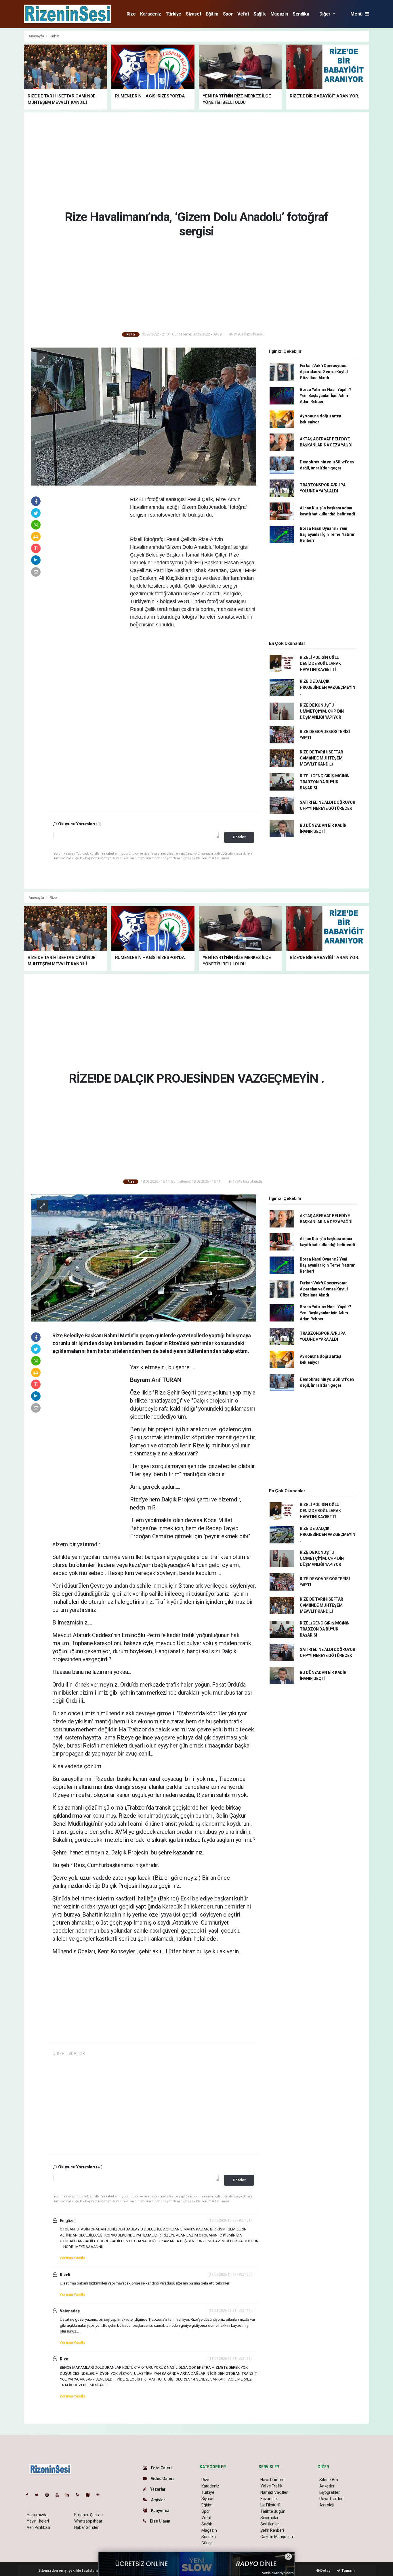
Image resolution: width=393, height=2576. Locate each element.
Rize (131, 14)
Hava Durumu (272, 2480)
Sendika (301, 14)
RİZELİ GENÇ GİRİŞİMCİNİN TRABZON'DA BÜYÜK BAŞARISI (325, 782)
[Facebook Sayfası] (29, 2495)
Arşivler (158, 2500)
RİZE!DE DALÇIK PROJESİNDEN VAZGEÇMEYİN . (328, 687)
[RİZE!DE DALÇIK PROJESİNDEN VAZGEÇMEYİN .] (144, 1258)
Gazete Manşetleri (277, 2537)
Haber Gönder (86, 2527)
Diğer (326, 14)
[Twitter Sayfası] (39, 2495)
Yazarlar (158, 2489)
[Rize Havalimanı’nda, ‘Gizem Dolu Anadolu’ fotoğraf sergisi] (144, 416)
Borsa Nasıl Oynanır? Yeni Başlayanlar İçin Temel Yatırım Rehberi (328, 534)
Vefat (243, 14)
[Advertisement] (197, 160)
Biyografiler (330, 2492)
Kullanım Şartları (88, 2515)
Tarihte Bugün (273, 2511)
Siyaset (193, 14)
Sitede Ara (329, 2480)
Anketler (327, 2486)
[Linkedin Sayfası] (70, 2495)
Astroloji (327, 2505)
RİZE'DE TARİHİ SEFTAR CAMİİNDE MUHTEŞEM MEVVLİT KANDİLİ (322, 758)
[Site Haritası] (90, 2495)
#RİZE (59, 2054)
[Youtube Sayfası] (60, 2495)
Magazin (279, 14)
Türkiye (173, 14)
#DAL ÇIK (77, 2054)
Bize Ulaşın (160, 2521)
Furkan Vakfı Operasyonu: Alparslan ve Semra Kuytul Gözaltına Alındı (324, 372)
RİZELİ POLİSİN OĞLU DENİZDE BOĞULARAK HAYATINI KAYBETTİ (320, 663)
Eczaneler (269, 2499)
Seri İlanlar (270, 2524)
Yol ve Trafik (271, 2486)
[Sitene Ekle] (100, 2495)
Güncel (207, 2543)
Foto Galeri (161, 2468)
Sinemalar (269, 2518)
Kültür (54, 36)
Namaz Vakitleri (274, 2492)
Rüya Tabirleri (331, 2499)
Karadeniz (150, 14)
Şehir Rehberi (272, 2530)
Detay (325, 2570)
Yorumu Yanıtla (72, 2258)
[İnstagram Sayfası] (49, 2495)
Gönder (239, 837)
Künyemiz (160, 2510)
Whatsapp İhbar (88, 2521)
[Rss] (80, 2495)
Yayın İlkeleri (38, 2521)
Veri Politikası (38, 2527)
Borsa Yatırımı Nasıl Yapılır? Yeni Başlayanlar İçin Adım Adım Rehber (326, 396)
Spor (228, 14)
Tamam (348, 2570)
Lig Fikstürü (270, 2505)
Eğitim (212, 14)
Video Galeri (162, 2479)
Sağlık (260, 14)
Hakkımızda (37, 2515)
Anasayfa (37, 36)
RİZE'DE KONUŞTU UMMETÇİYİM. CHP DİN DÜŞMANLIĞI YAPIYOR (322, 711)
